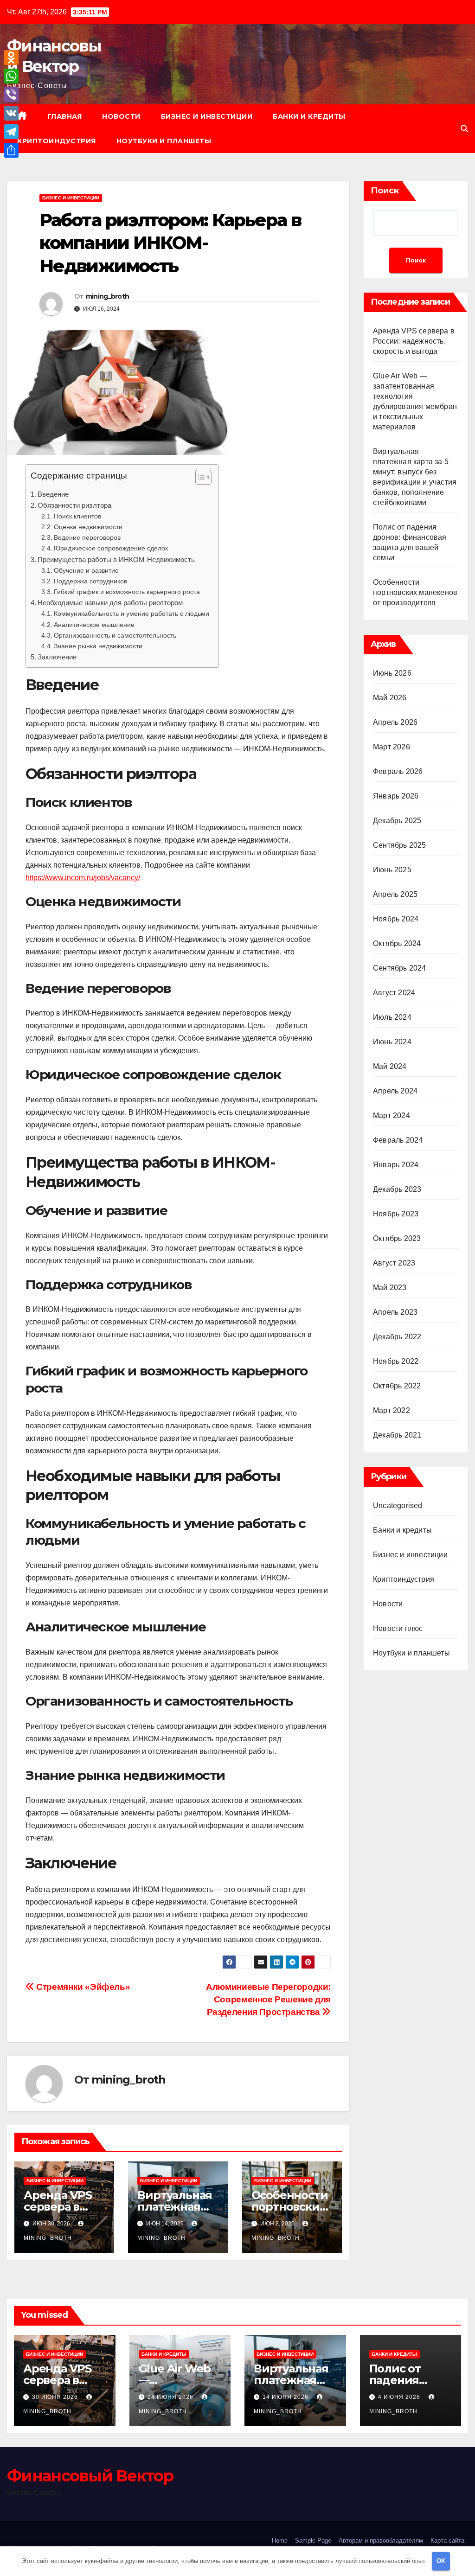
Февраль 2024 (398, 1140)
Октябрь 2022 (397, 1386)
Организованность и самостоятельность (115, 635)
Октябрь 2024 (397, 943)
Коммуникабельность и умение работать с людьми (132, 614)
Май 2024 (390, 1066)
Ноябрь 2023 (396, 1214)
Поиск (385, 191)
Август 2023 (394, 1263)
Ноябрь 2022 (396, 1361)
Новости (121, 116)
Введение (53, 494)
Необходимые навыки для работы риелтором (110, 603)
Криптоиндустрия (57, 141)
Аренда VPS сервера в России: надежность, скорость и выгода (414, 341)
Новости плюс (398, 1628)
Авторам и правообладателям (381, 2541)
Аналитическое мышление (94, 625)
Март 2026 (392, 747)
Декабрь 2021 (397, 1435)
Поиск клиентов (77, 516)
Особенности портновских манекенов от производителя (415, 592)
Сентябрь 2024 (400, 968)
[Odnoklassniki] (11, 58)
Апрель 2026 (395, 722)
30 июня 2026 (56, 2397)
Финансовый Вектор (90, 2476)
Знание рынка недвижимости (98, 646)
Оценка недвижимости (88, 527)
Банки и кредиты (309, 116)
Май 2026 (390, 698)
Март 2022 (392, 1410)
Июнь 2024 (392, 1042)
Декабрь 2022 (397, 1337)
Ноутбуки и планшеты (164, 141)
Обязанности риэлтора (74, 505)
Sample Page (313, 2541)
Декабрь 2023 (397, 1189)
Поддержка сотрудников (90, 581)
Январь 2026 (396, 796)
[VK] (11, 113)
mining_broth (108, 296)
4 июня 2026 (400, 2397)
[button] (464, 129)
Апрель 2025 (395, 894)
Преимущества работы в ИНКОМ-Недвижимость (116, 559)
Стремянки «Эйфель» (82, 1987)
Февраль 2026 (398, 771)
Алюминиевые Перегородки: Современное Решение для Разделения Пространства (268, 1999)
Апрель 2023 (395, 1312)
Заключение (57, 657)
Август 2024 (394, 993)
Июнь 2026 (392, 673)
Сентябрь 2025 (400, 845)
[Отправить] (11, 150)
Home (280, 2541)
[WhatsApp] (11, 76)
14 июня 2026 (286, 2397)
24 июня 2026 (171, 2397)
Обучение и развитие (86, 570)
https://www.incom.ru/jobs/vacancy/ (83, 878)
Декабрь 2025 (397, 821)
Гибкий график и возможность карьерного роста (127, 592)
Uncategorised (398, 1505)
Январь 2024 (396, 1165)
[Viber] (11, 95)
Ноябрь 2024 (396, 919)
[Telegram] (11, 132)
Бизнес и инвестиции (207, 116)
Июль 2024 (392, 1017)
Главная (65, 116)
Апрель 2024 (395, 1091)
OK (441, 2561)
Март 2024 (392, 1115)
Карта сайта (447, 2541)
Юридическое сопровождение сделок (111, 548)
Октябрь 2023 (397, 1238)
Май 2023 (390, 1288)
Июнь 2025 (392, 870)
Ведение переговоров (87, 537)
